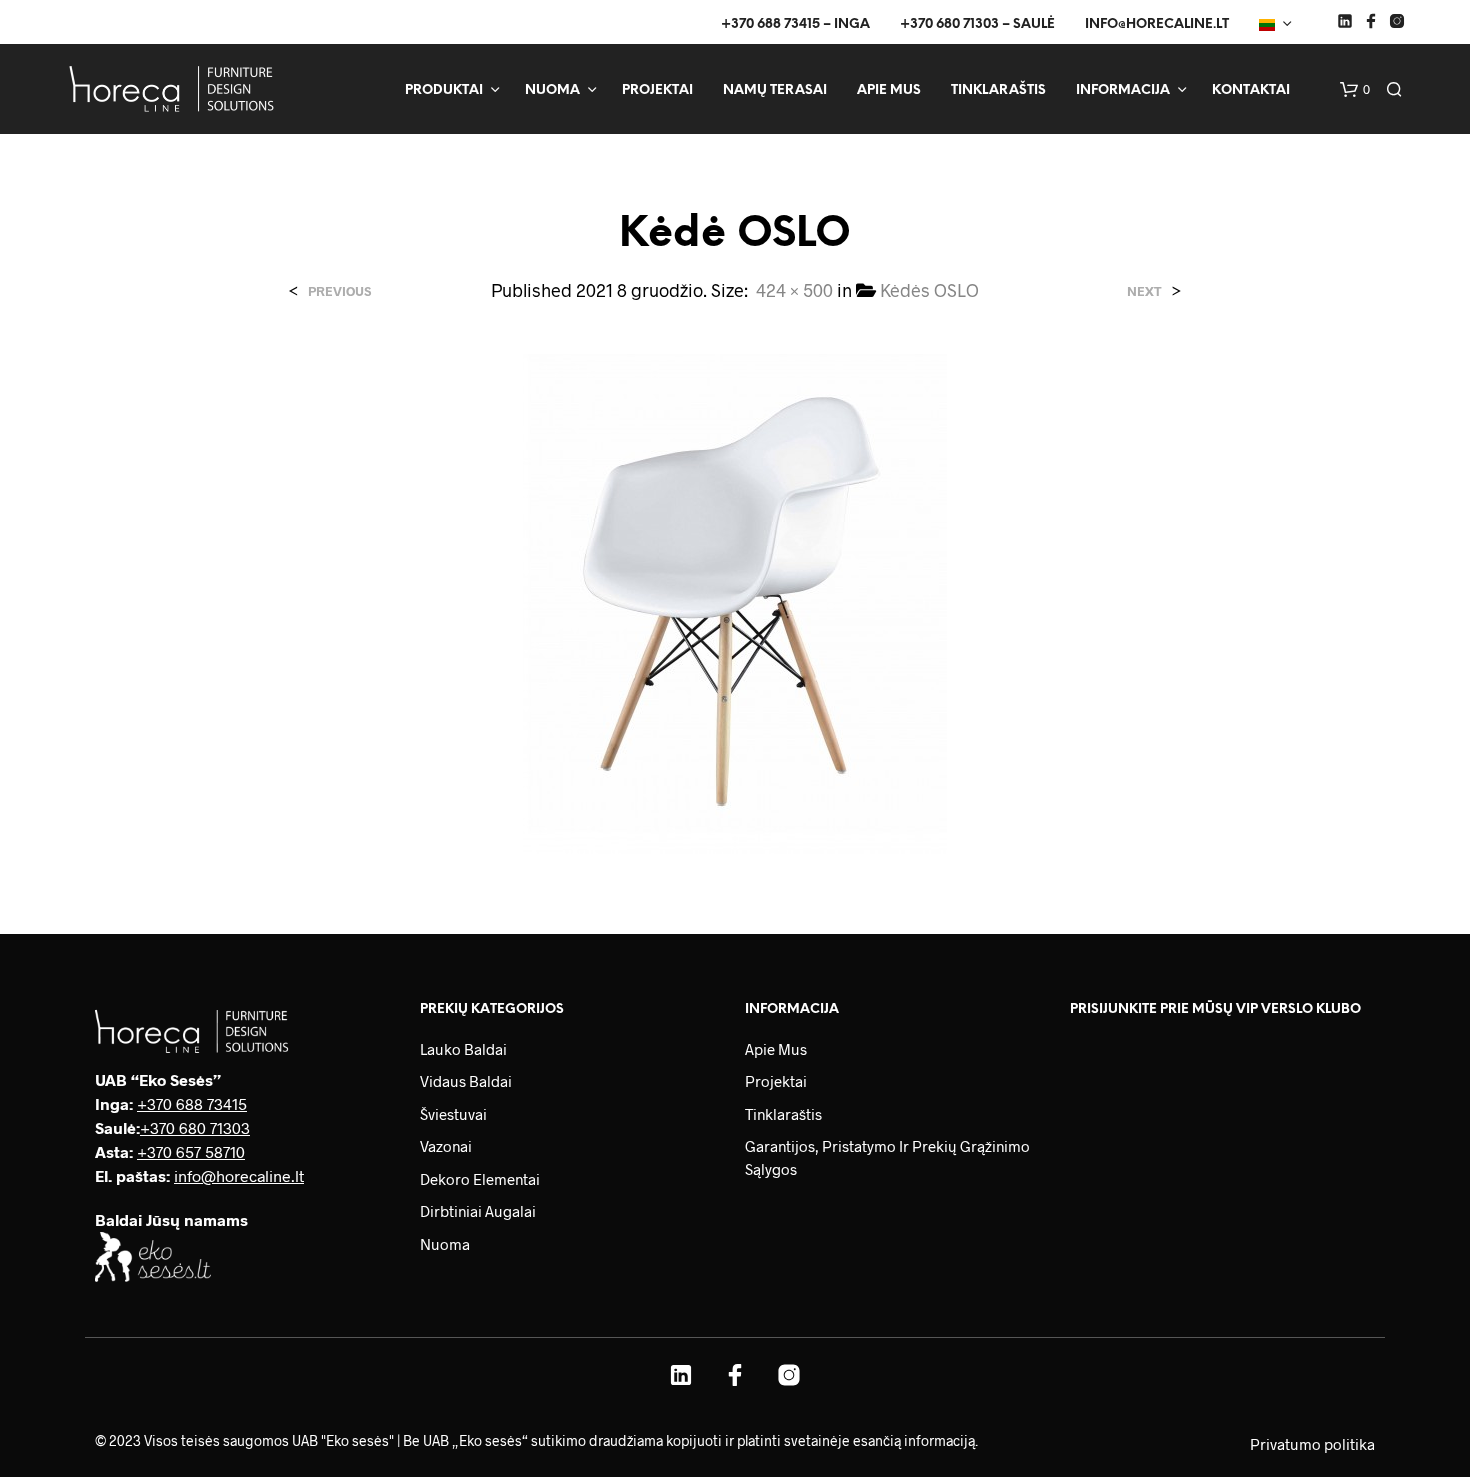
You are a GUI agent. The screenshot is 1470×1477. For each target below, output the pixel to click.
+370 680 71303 (195, 1127)
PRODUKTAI (444, 90)
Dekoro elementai (480, 1179)
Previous (339, 291)
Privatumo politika (1312, 1444)
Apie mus (889, 90)
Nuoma (552, 90)
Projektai (657, 90)
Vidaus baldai (466, 1081)
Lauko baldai (463, 1049)
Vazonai (446, 1146)
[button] (1355, 90)
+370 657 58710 (191, 1151)
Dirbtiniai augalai (478, 1211)
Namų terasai (775, 90)
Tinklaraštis (998, 90)
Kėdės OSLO (929, 290)
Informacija (1123, 90)
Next (1144, 291)
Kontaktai (1251, 90)
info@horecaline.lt (1157, 24)
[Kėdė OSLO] (735, 601)
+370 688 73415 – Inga (795, 24)
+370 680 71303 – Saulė (977, 24)
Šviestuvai (453, 1114)
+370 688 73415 (192, 1103)
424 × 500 (794, 290)
